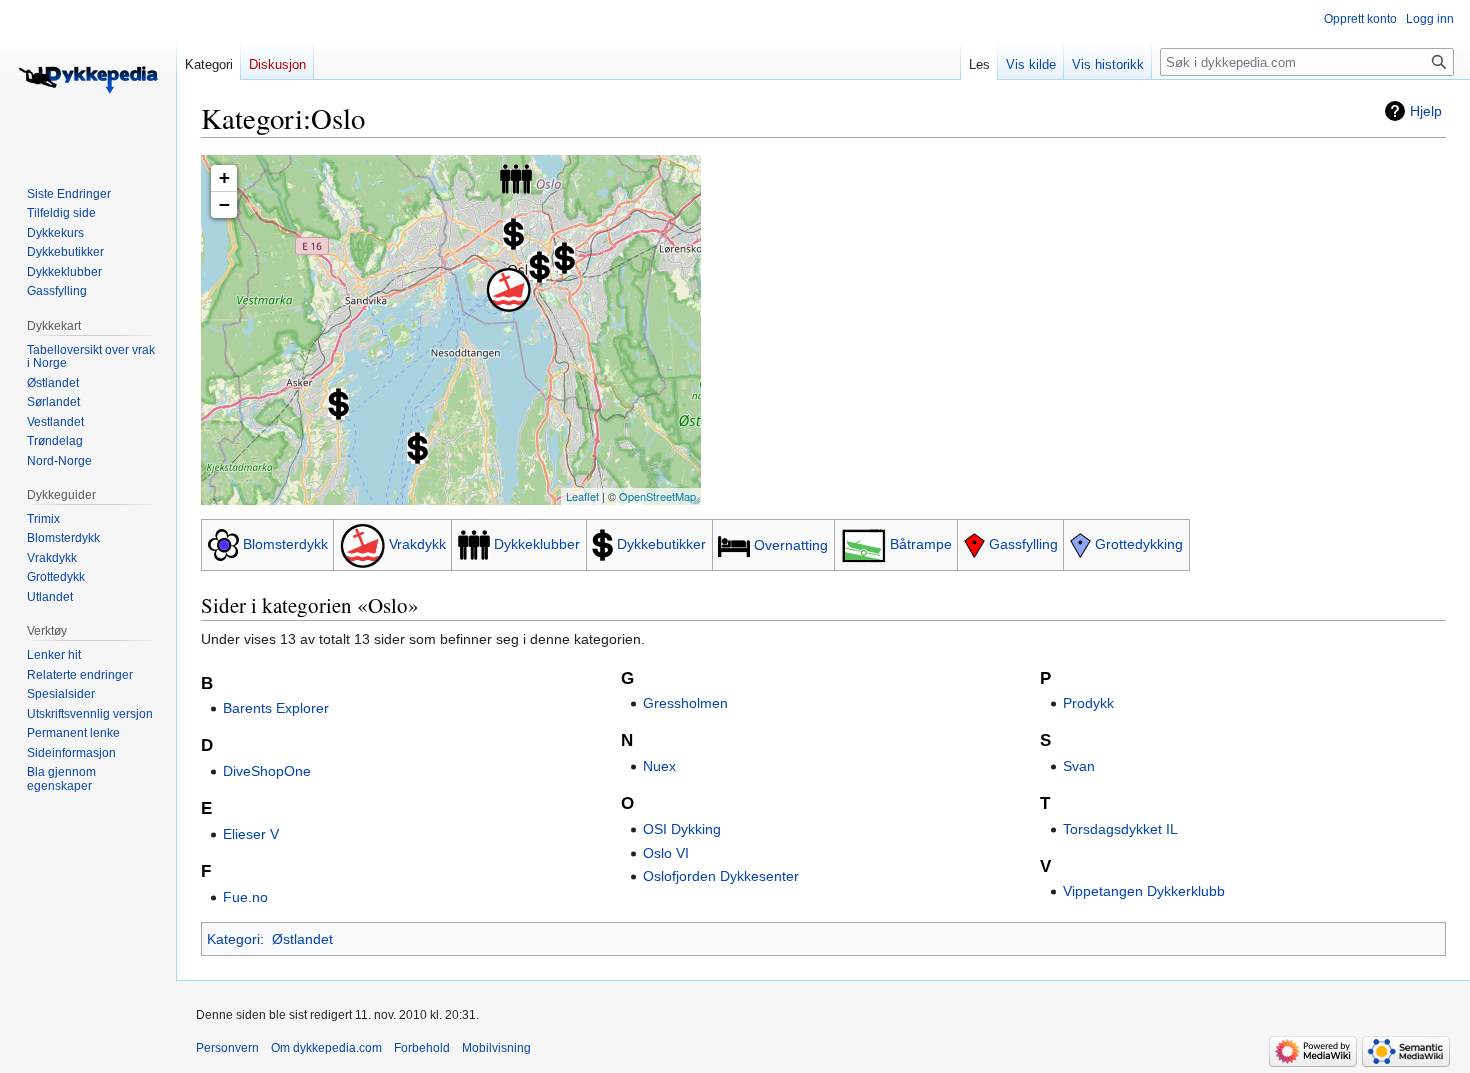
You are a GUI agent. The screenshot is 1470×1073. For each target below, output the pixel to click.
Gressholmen (685, 703)
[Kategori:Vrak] (362, 544)
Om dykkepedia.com (326, 1048)
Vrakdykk (417, 544)
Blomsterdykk (285, 544)
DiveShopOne (267, 771)
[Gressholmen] (508, 289)
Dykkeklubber (537, 544)
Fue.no (245, 897)
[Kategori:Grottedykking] (1080, 544)
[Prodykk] (417, 448)
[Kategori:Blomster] (223, 544)
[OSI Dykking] (516, 179)
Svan (1079, 766)
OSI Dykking (682, 829)
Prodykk (1088, 703)
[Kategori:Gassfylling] (974, 544)
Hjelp (1426, 111)
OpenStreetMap (657, 496)
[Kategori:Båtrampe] (863, 544)
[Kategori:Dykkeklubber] (474, 544)
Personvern (227, 1048)
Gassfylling (1023, 544)
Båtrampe (921, 544)
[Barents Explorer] (539, 267)
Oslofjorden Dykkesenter (721, 876)
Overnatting (791, 545)
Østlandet (302, 939)
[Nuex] (564, 258)
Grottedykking (1139, 544)
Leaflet (582, 496)
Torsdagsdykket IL (1120, 829)
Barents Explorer (276, 708)
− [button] (224, 204)
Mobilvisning (496, 1048)
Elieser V (251, 834)
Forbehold (422, 1048)
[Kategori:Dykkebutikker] (602, 544)
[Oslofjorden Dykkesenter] (338, 404)
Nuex (659, 766)
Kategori (233, 939)
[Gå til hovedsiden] (88, 80)
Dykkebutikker (661, 544)
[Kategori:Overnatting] (734, 545)
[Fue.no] (513, 234)
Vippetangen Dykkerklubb (1144, 891)
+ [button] (224, 177)
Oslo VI (666, 853)
